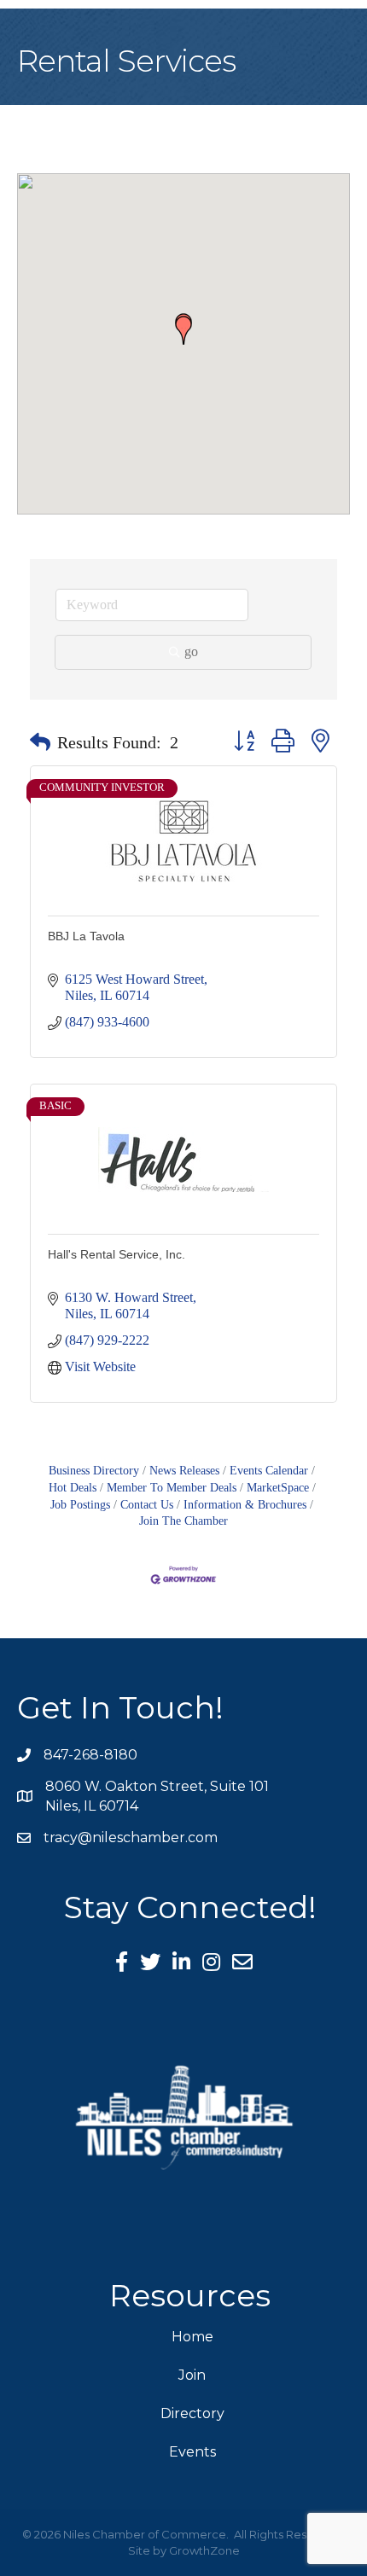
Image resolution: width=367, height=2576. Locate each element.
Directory (192, 2413)
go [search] (191, 651)
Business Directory (94, 1471)
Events (192, 2452)
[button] (183, 330)
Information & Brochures (245, 1505)
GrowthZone (204, 2550)
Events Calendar (269, 1471)
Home (192, 2337)
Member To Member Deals (172, 1488)
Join (192, 2375)
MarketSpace (278, 1488)
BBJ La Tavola (86, 936)
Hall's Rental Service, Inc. (117, 1254)
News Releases (184, 1471)
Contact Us (147, 1505)
